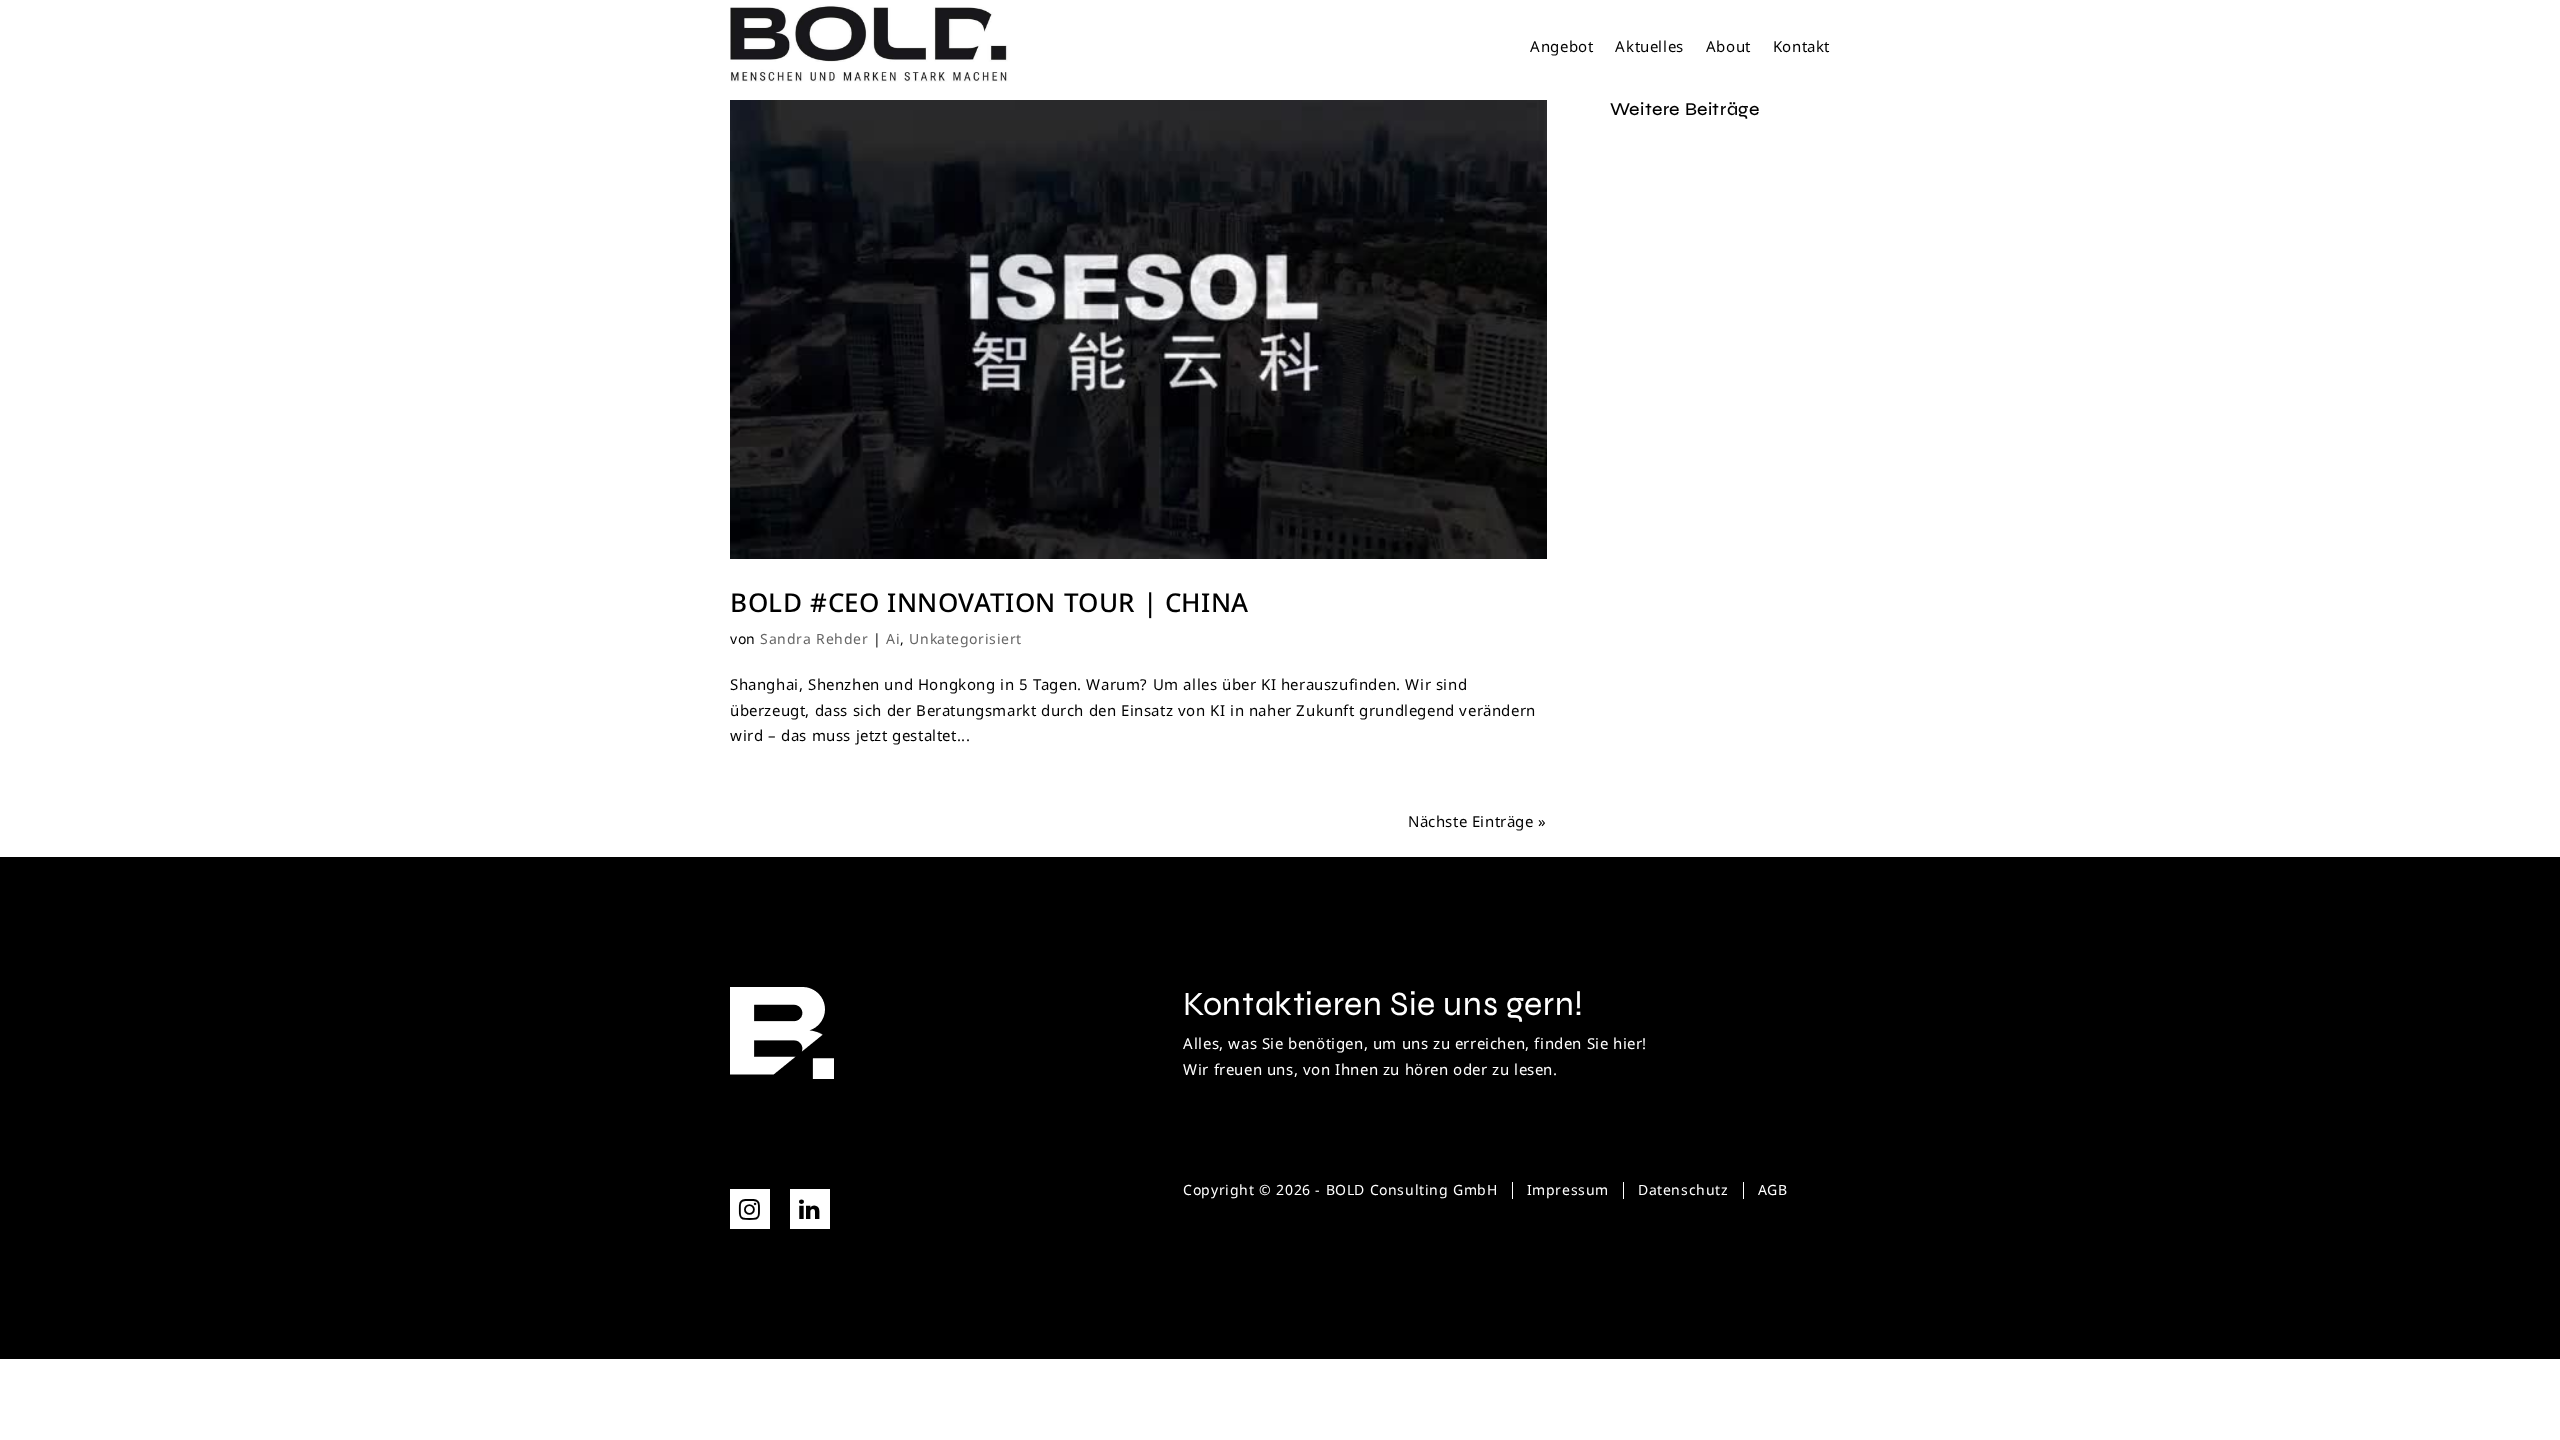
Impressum (1568, 1189)
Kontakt (1801, 47)
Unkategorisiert (965, 638)
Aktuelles (1649, 47)
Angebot (1561, 47)
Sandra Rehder (814, 638)
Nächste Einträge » (1477, 821)
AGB (1773, 1189)
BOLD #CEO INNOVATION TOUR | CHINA (989, 602)
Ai (893, 638)
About (1728, 47)
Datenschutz (1683, 1189)
